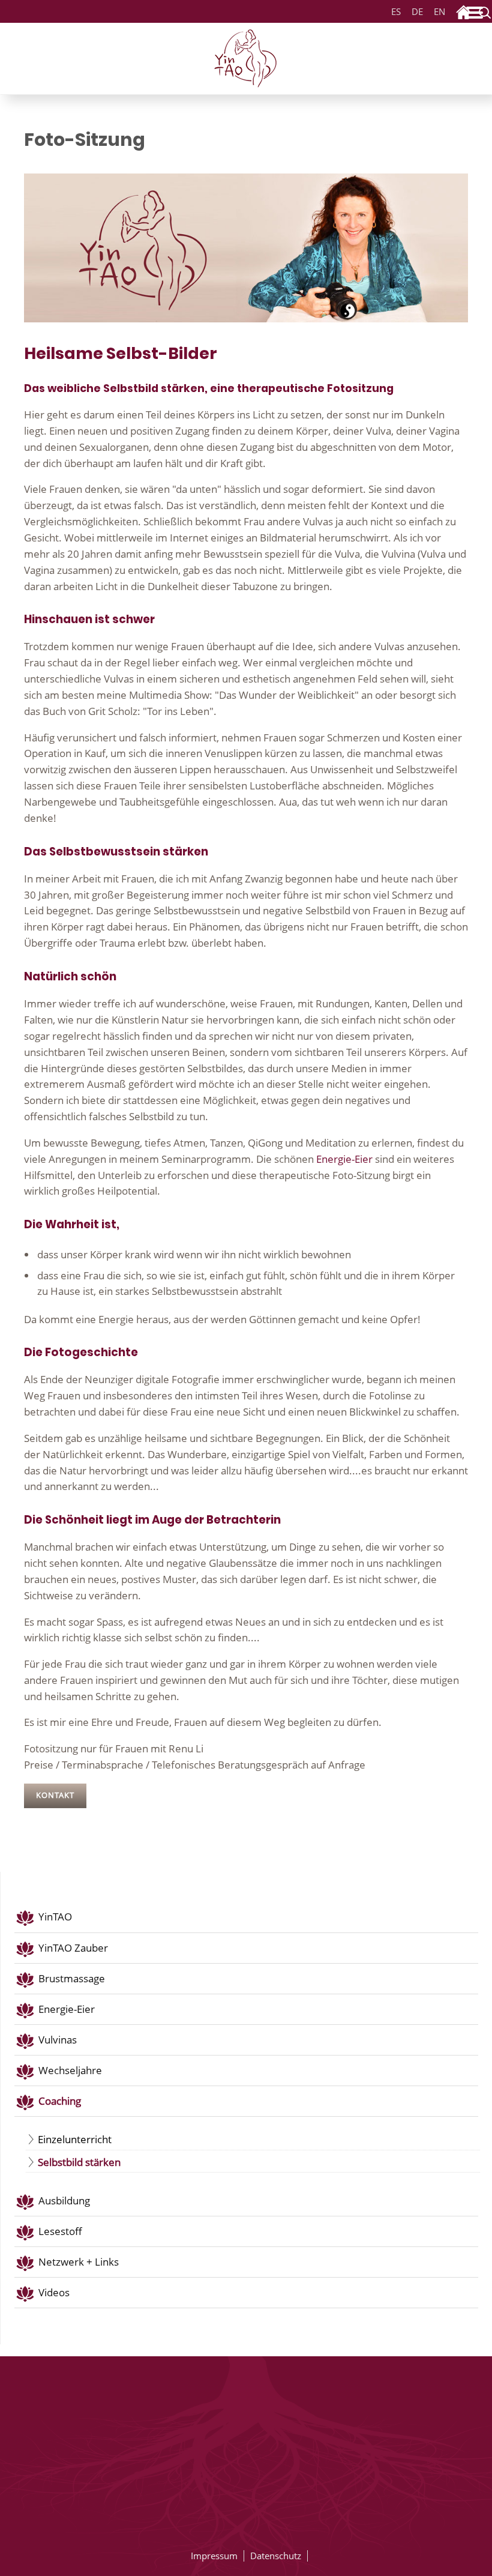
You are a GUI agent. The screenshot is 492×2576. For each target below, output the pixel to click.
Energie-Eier (344, 1159)
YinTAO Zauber (73, 1948)
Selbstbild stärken (79, 2162)
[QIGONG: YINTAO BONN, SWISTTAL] (246, 56)
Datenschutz (276, 2556)
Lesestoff (60, 2231)
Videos (54, 2292)
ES (396, 12)
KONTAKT (55, 1795)
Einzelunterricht (75, 2139)
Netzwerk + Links (79, 2262)
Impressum (214, 2556)
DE (415, 12)
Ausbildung (64, 2200)
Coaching (60, 2101)
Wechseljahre (70, 2070)
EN (439, 12)
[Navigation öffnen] (477, 15)
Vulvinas (58, 2040)
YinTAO (55, 1917)
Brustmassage (72, 1978)
